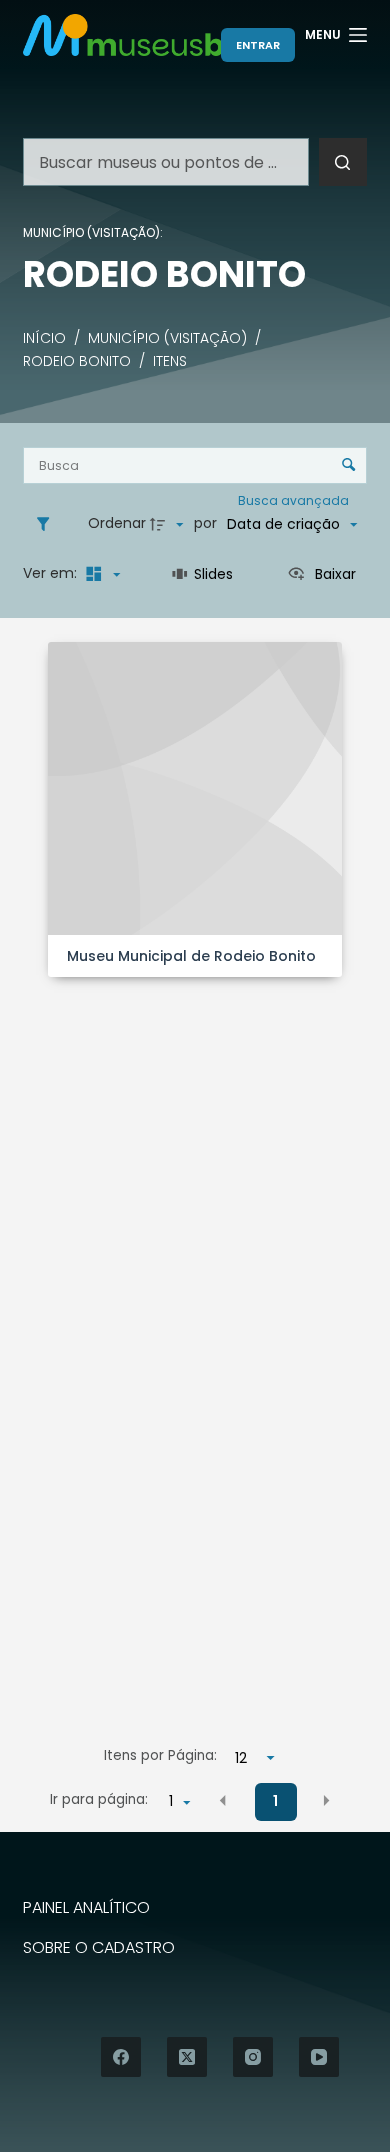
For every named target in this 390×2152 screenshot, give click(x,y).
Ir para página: (99, 1799)
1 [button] (275, 1801)
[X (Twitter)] (187, 2057)
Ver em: (52, 573)
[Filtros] (48, 524)
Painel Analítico (86, 1908)
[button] (223, 1800)
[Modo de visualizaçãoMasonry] (100, 574)
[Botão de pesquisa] (343, 162)
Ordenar (117, 523)
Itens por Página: (160, 1755)
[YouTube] (319, 2057)
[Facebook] (121, 2057)
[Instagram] (253, 2057)
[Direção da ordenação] (169, 524)
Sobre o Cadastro (99, 1948)
